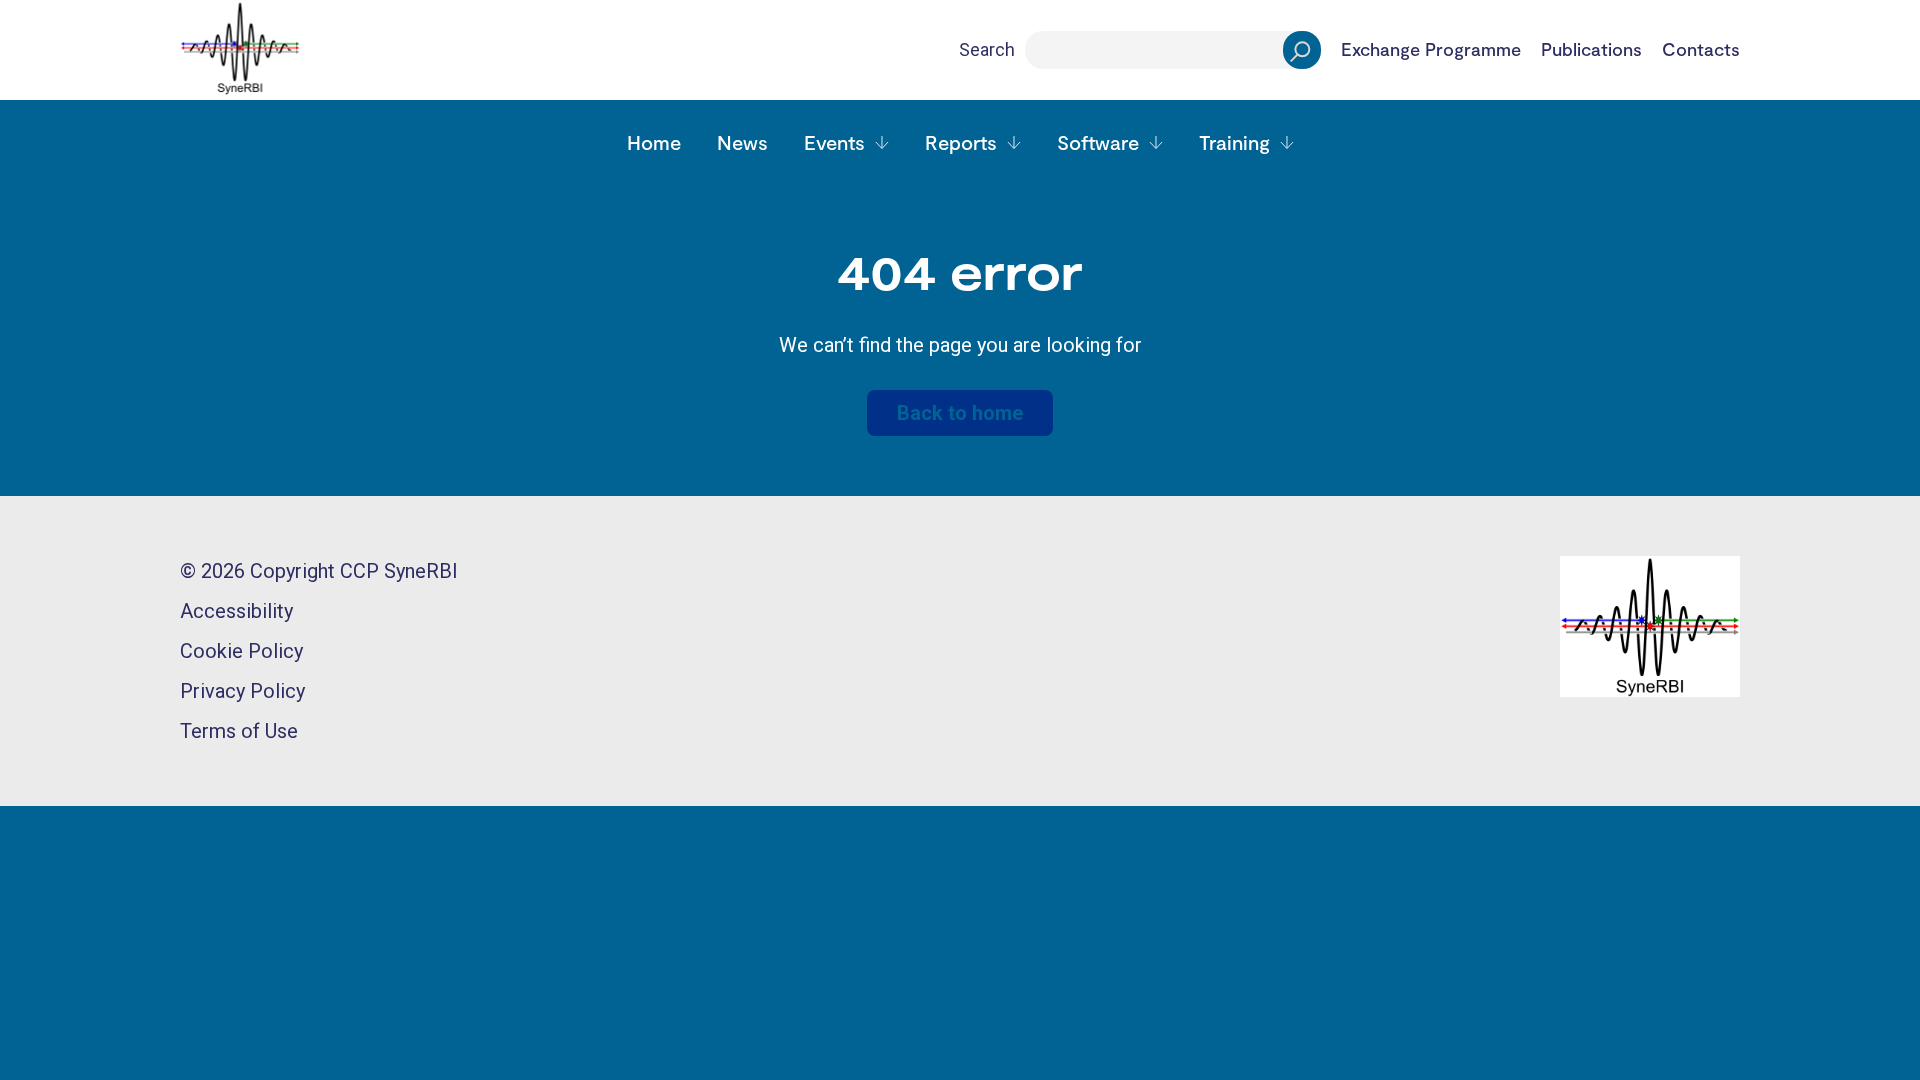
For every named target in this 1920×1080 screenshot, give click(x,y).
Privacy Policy (242, 691)
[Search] (1302, 50)
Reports (961, 142)
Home (654, 142)
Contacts (1701, 50)
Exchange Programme (1431, 50)
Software (1098, 142)
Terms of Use (239, 731)
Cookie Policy (241, 651)
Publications (1591, 50)
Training (1234, 142)
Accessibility (236, 611)
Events (834, 142)
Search (987, 49)
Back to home (960, 413)
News (742, 142)
